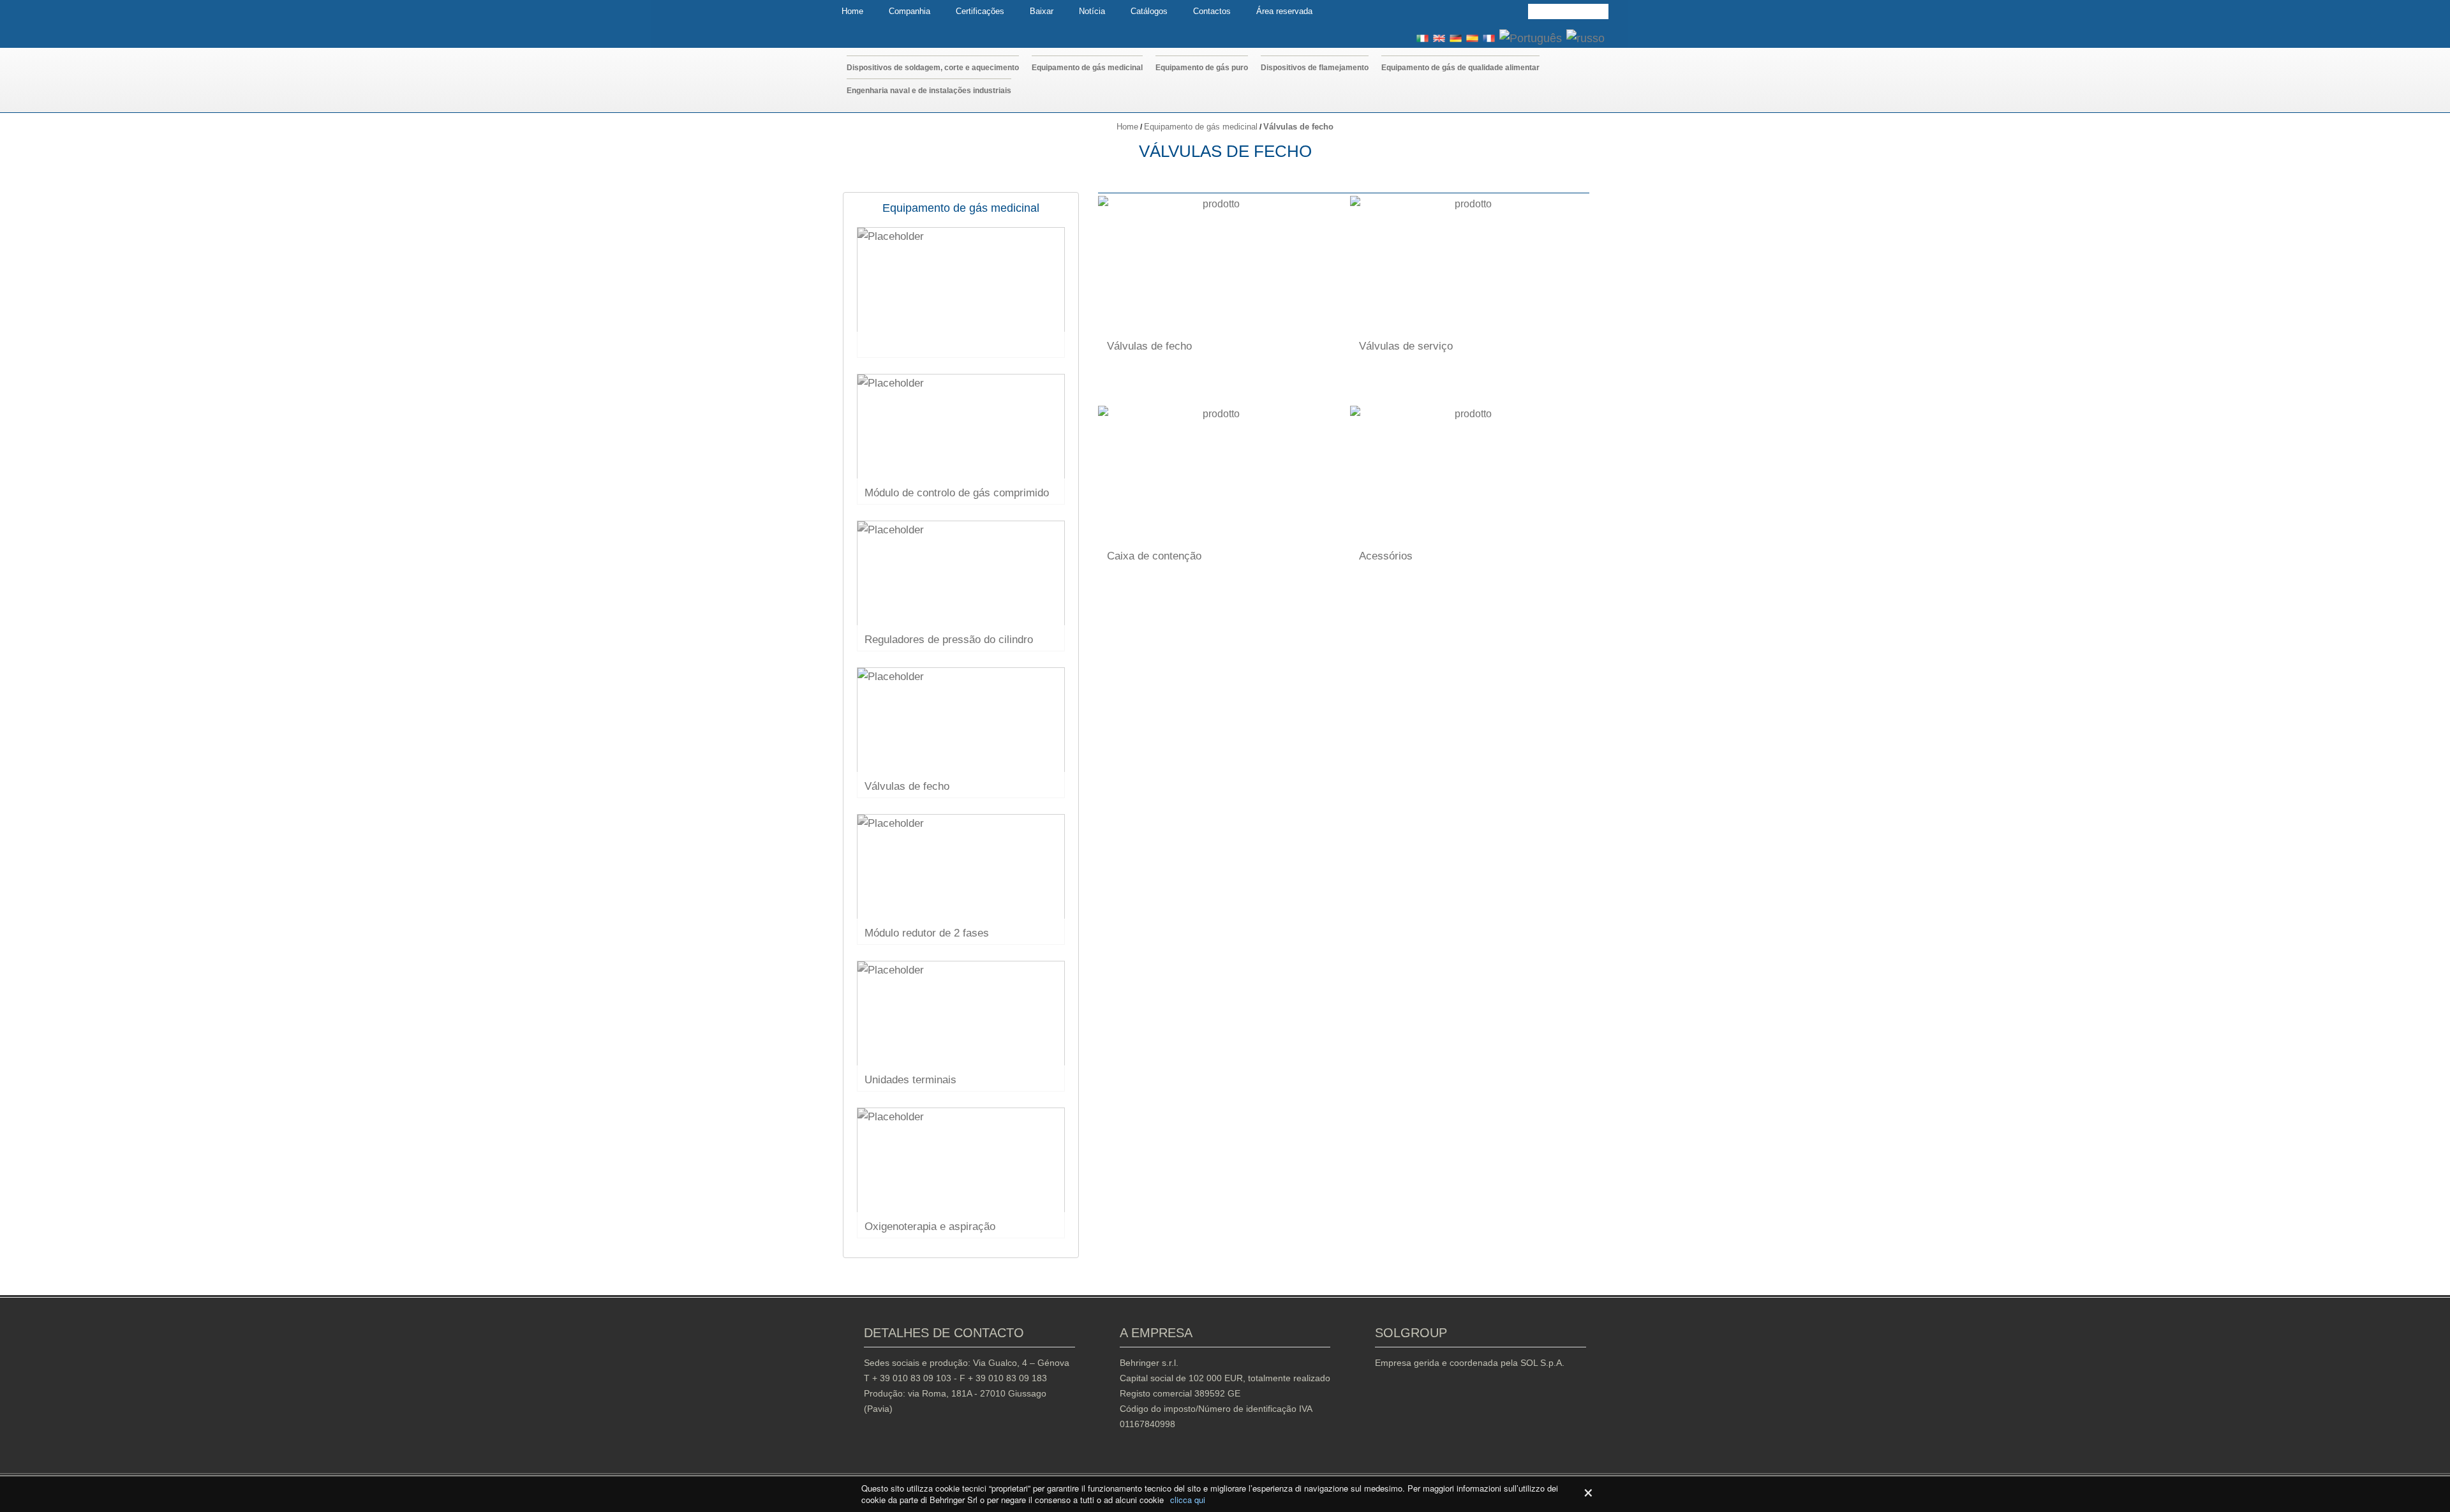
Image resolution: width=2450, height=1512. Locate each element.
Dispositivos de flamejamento (1315, 68)
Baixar (1042, 11)
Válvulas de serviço (1406, 346)
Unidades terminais (910, 1080)
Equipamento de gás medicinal (1087, 68)
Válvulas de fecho (1149, 346)
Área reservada (1284, 11)
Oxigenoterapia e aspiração (930, 1227)
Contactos (1212, 11)
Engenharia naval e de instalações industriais (929, 91)
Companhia (909, 11)
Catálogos (1149, 11)
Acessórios (1386, 556)
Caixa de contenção (1154, 556)
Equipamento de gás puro (1202, 68)
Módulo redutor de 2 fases (927, 933)
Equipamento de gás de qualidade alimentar (1460, 68)
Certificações (980, 11)
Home (852, 11)
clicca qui (1188, 1500)
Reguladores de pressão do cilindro (949, 640)
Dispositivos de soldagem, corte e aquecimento (933, 68)
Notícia (1092, 11)
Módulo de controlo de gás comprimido (957, 493)
